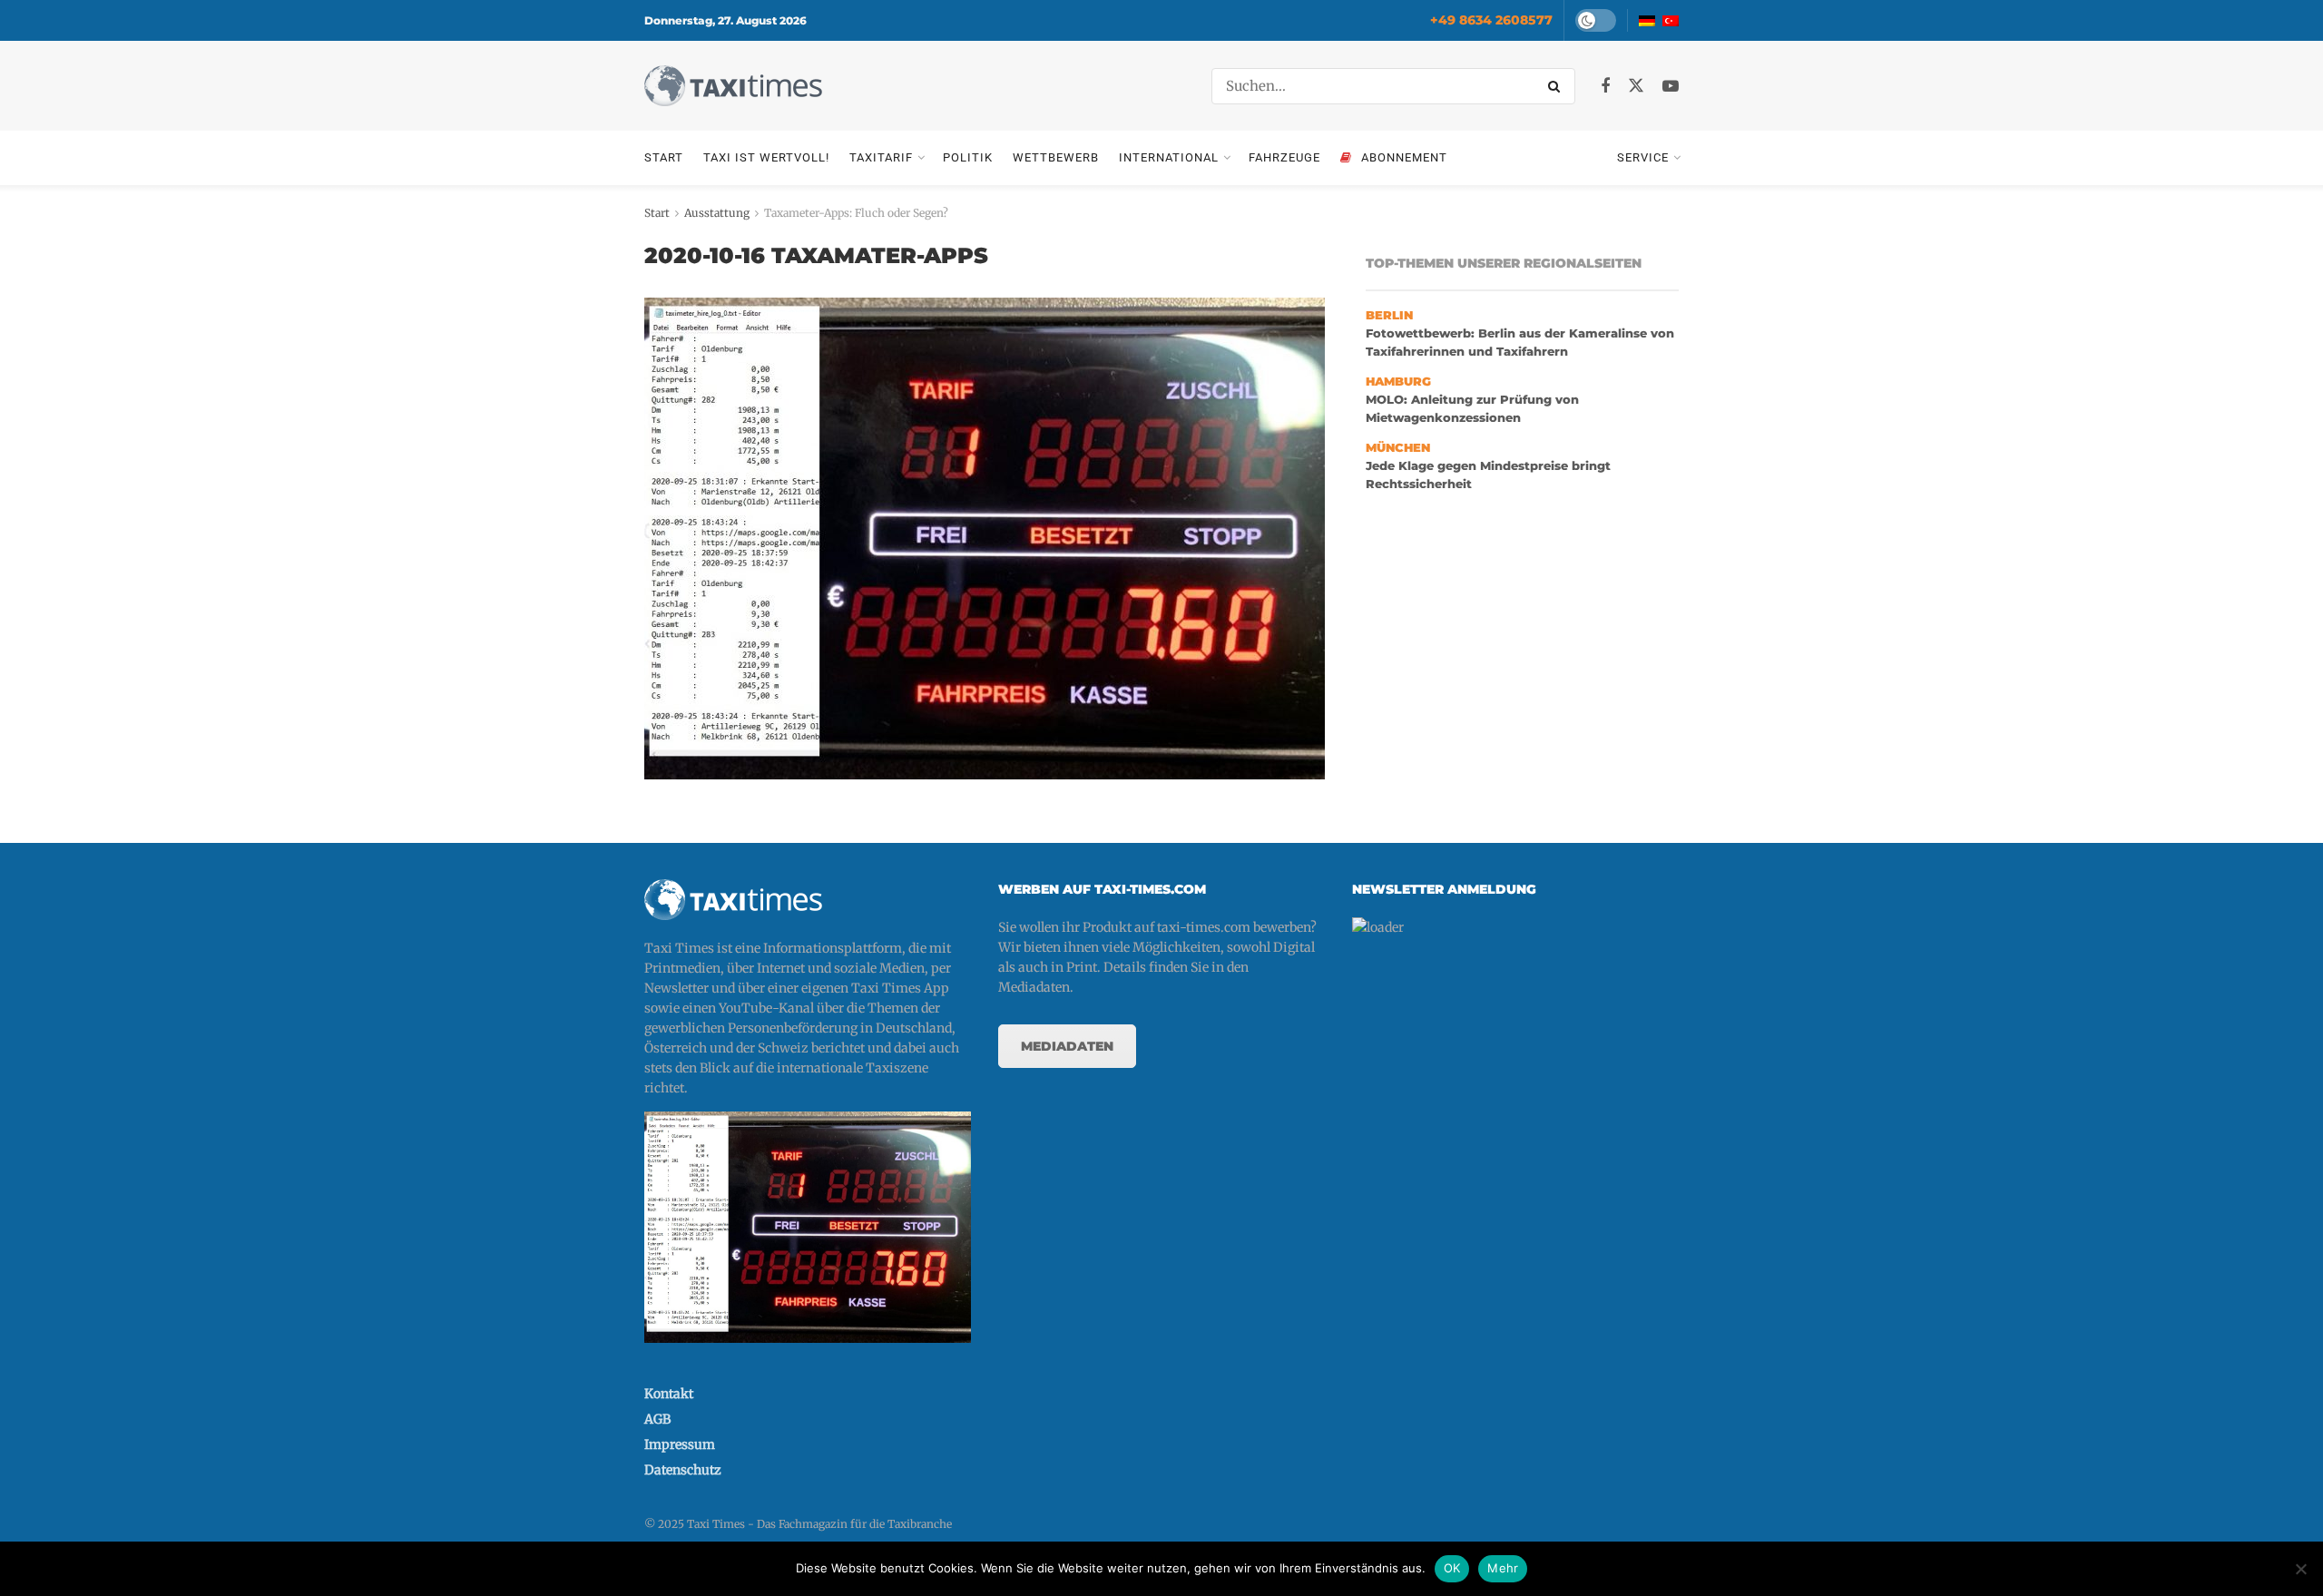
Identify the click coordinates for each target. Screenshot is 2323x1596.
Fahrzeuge (1284, 157)
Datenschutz (683, 1470)
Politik (968, 157)
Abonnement (1404, 157)
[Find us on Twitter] (1636, 86)
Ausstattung (717, 213)
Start (664, 157)
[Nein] (2300, 1569)
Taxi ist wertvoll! (766, 157)
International (1169, 157)
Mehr (1503, 1568)
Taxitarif (881, 157)
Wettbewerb (1056, 157)
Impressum (680, 1444)
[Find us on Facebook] (1605, 87)
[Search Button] (1557, 86)
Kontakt (669, 1394)
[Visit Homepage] (733, 86)
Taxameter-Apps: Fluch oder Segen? (856, 213)
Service (1643, 157)
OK (1452, 1568)
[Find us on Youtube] (1671, 87)
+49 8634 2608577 (1491, 20)
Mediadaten (1067, 1046)
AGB (657, 1419)
